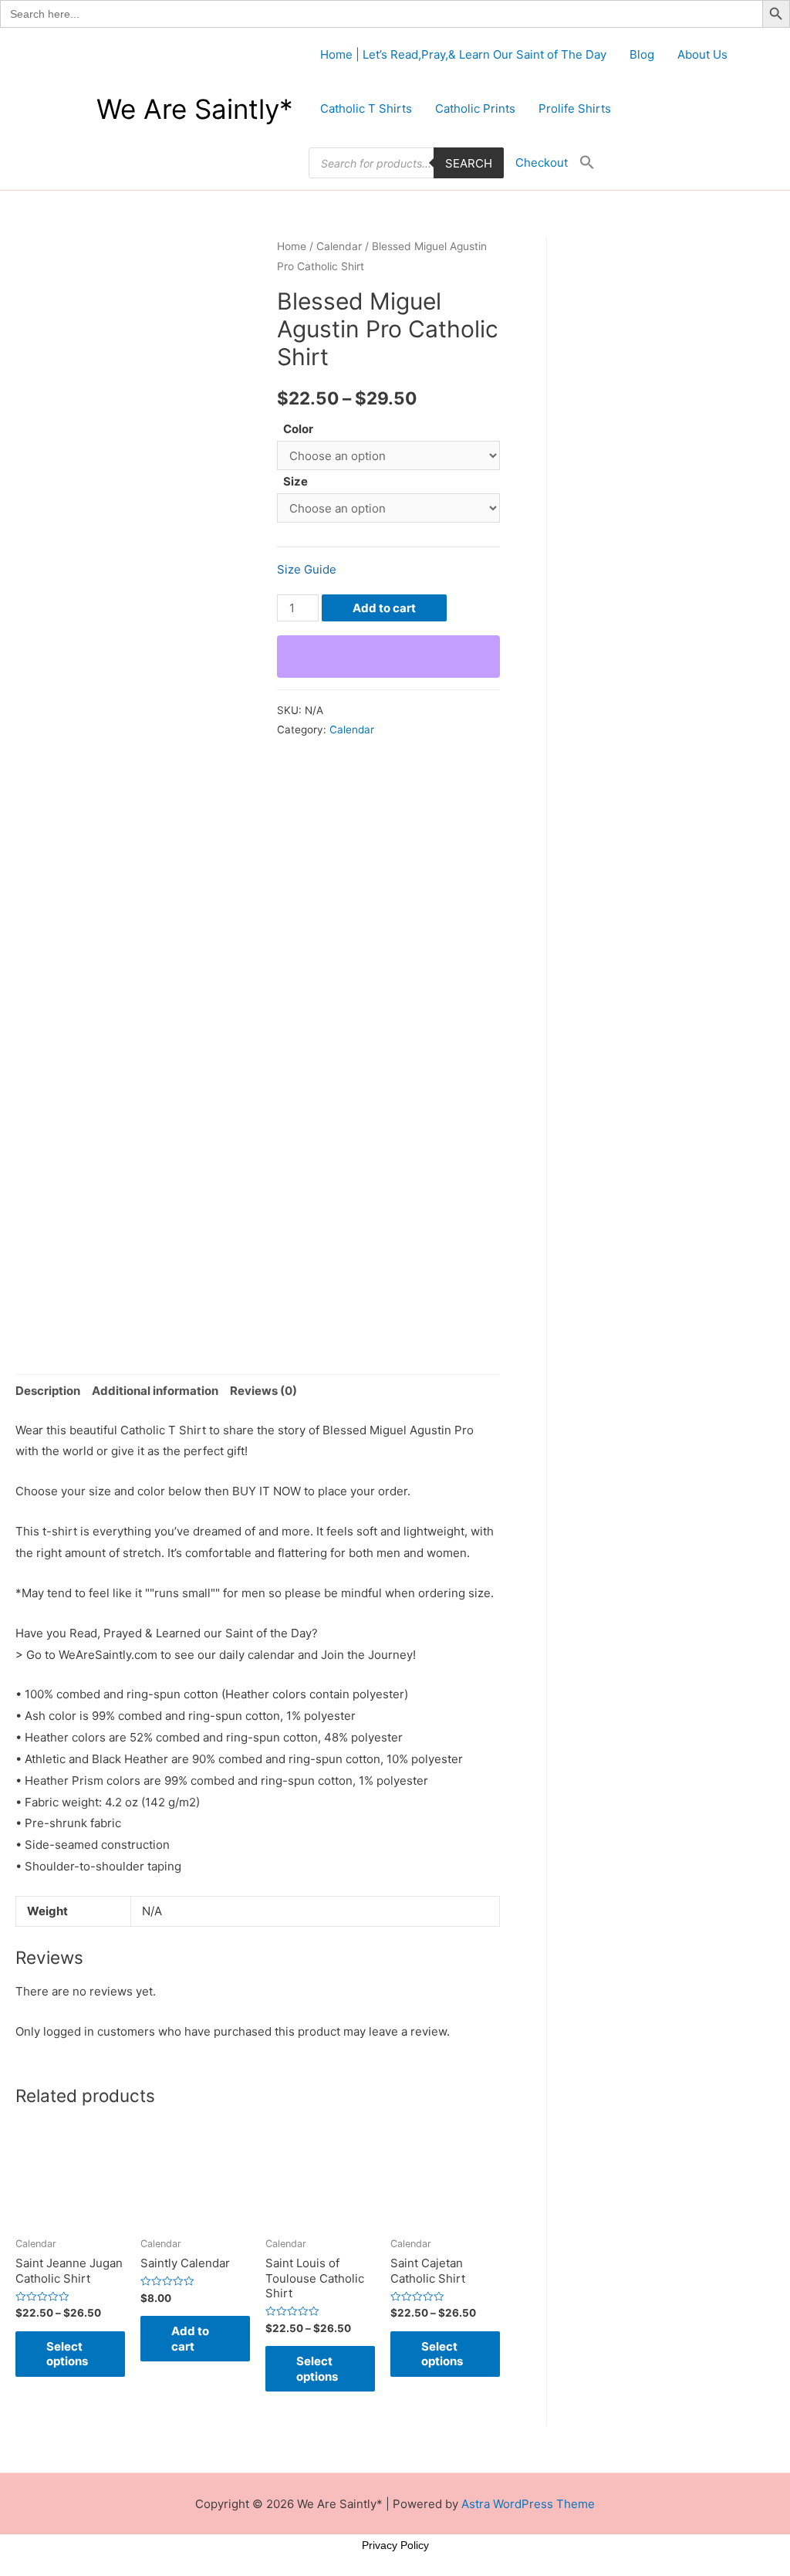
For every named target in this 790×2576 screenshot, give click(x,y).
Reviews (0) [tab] (263, 1391)
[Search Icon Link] (587, 163)
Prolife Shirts (575, 108)
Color (298, 429)
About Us (702, 54)
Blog (642, 54)
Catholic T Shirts (366, 108)
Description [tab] (48, 1391)
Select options (67, 2354)
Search (469, 163)
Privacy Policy (395, 2545)
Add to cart (384, 608)
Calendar (339, 246)
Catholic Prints (475, 108)
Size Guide (307, 569)
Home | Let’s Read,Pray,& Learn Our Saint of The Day (463, 54)
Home (292, 246)
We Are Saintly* (195, 109)
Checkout (542, 162)
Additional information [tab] (155, 1391)
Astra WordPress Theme (528, 2504)
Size (295, 481)
